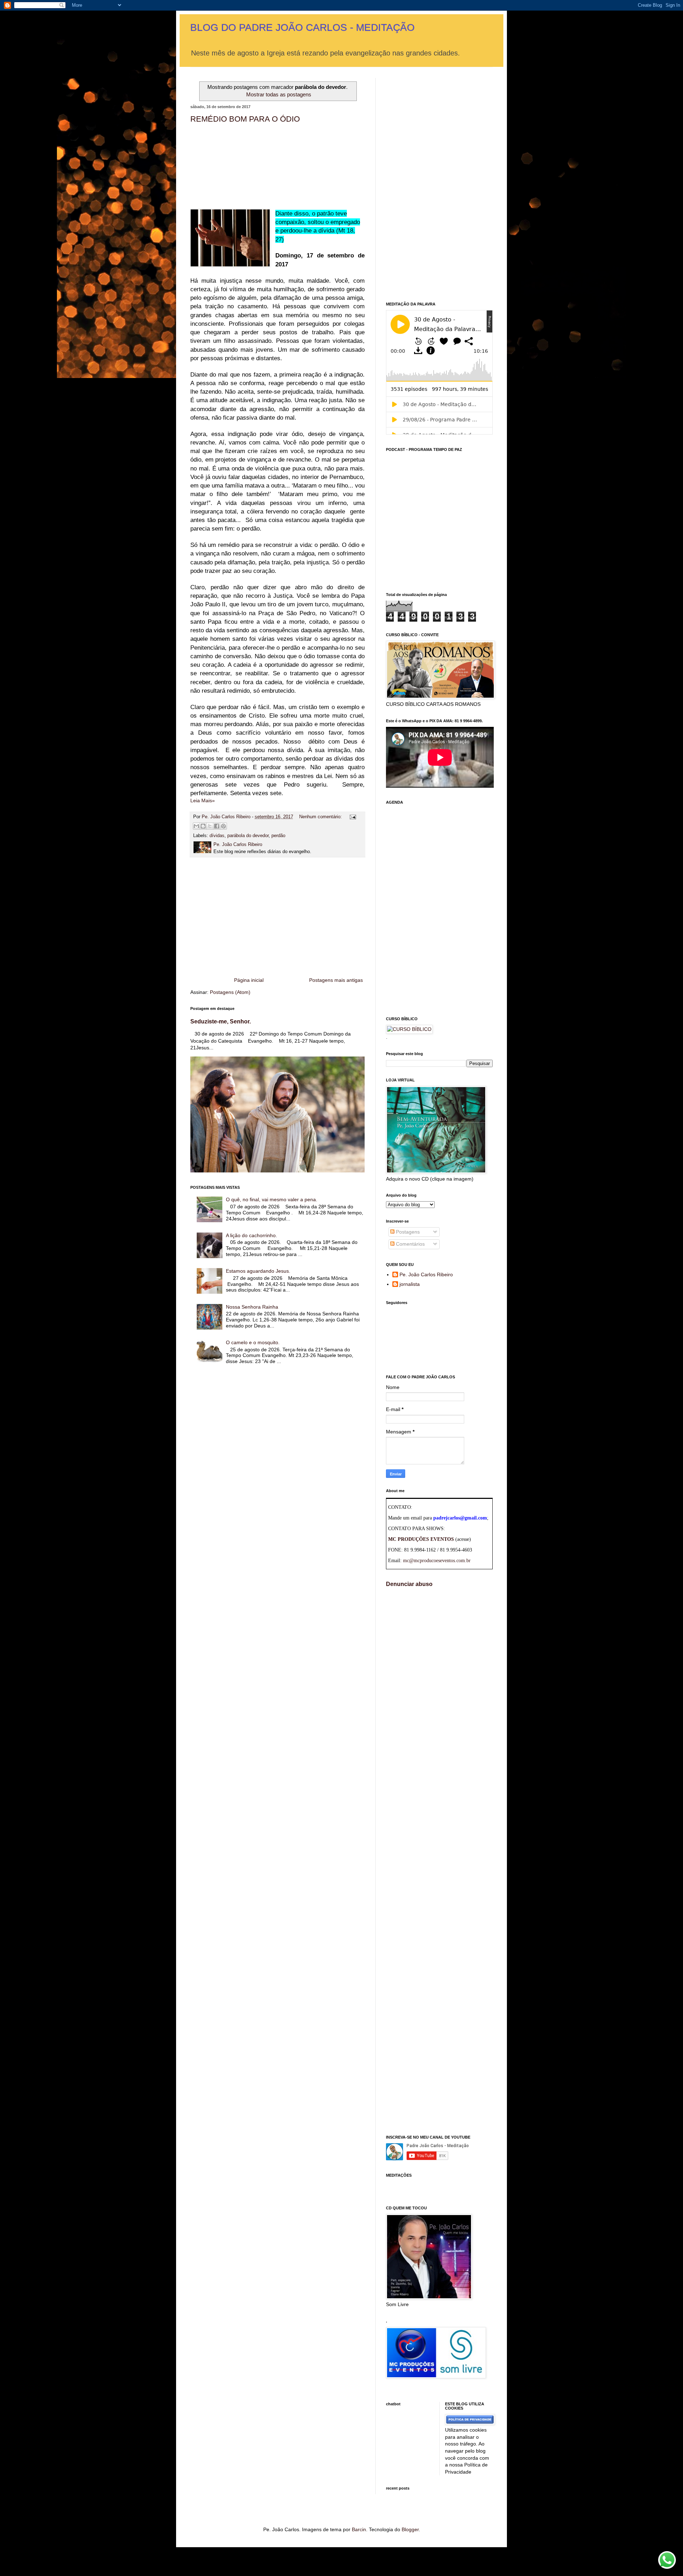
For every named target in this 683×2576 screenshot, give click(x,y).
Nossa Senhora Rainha (252, 1307)
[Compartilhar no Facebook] (217, 826)
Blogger (410, 2529)
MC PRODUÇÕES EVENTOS (421, 1539)
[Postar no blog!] (203, 826)
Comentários (410, 1244)
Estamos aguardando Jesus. (258, 1271)
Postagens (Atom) (230, 992)
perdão (278, 836)
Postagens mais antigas (336, 980)
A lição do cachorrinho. (252, 1235)
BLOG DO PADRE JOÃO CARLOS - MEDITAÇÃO (303, 28)
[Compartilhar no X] (210, 826)
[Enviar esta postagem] (352, 817)
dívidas (217, 836)
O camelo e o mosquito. (253, 1342)
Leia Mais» (203, 800)
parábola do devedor (248, 836)
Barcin (359, 2529)
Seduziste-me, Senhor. (221, 1021)
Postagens (407, 1232)
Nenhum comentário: (321, 817)
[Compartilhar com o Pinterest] (223, 826)
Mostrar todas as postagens (279, 94)
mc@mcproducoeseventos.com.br (437, 1561)
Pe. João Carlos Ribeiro (426, 1274)
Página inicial (249, 980)
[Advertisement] (277, 917)
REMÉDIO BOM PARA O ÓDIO (245, 119)
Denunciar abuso (409, 1584)
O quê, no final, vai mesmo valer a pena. (272, 1199)
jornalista (410, 1284)
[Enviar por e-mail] (196, 826)
